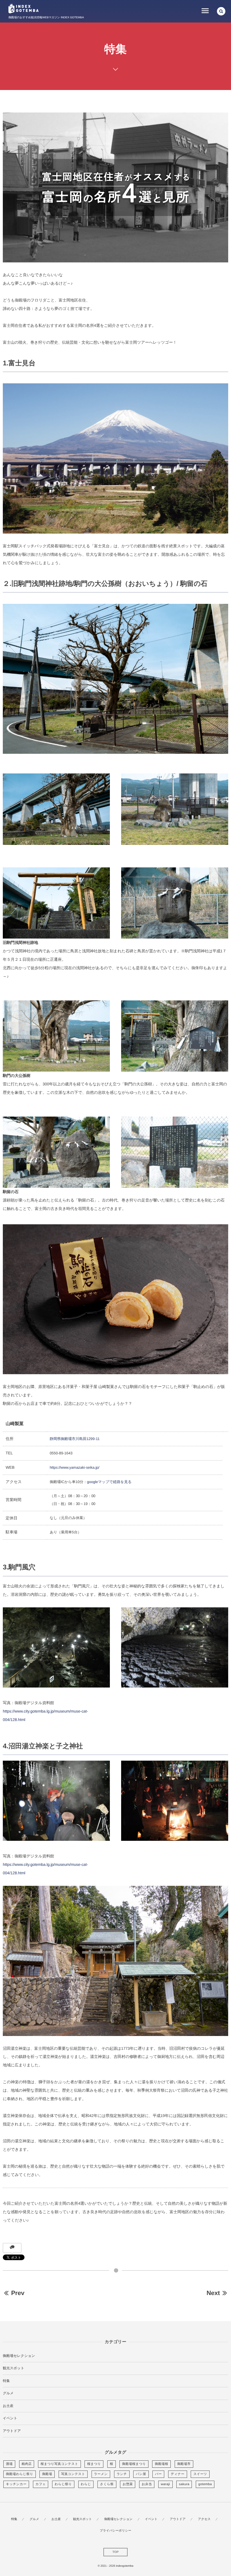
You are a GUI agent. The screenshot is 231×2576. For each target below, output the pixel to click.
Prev (18, 2293)
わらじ (86, 2484)
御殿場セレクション (19, 2356)
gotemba (205, 2484)
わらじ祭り (63, 2484)
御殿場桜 (161, 2464)
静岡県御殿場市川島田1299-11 (75, 1439)
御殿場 (47, 2474)
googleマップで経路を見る (109, 1482)
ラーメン (101, 2474)
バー (158, 2474)
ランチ (122, 2474)
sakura (184, 2484)
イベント (10, 2418)
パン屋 (141, 2474)
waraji (166, 2484)
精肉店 (27, 2464)
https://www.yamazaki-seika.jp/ (74, 1467)
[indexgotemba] (24, 9)
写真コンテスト (73, 2474)
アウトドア (12, 2431)
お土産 (8, 2406)
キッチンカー (16, 2484)
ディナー (178, 2474)
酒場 (9, 2464)
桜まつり (94, 2464)
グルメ (8, 2393)
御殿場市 (184, 2464)
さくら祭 (107, 2484)
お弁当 (147, 2484)
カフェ (41, 2484)
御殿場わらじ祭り (20, 2474)
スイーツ (200, 2474)
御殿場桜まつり (134, 2464)
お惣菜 (128, 2484)
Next (213, 2293)
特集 (6, 2381)
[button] (221, 11)
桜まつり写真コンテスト (59, 2464)
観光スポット (14, 2368)
